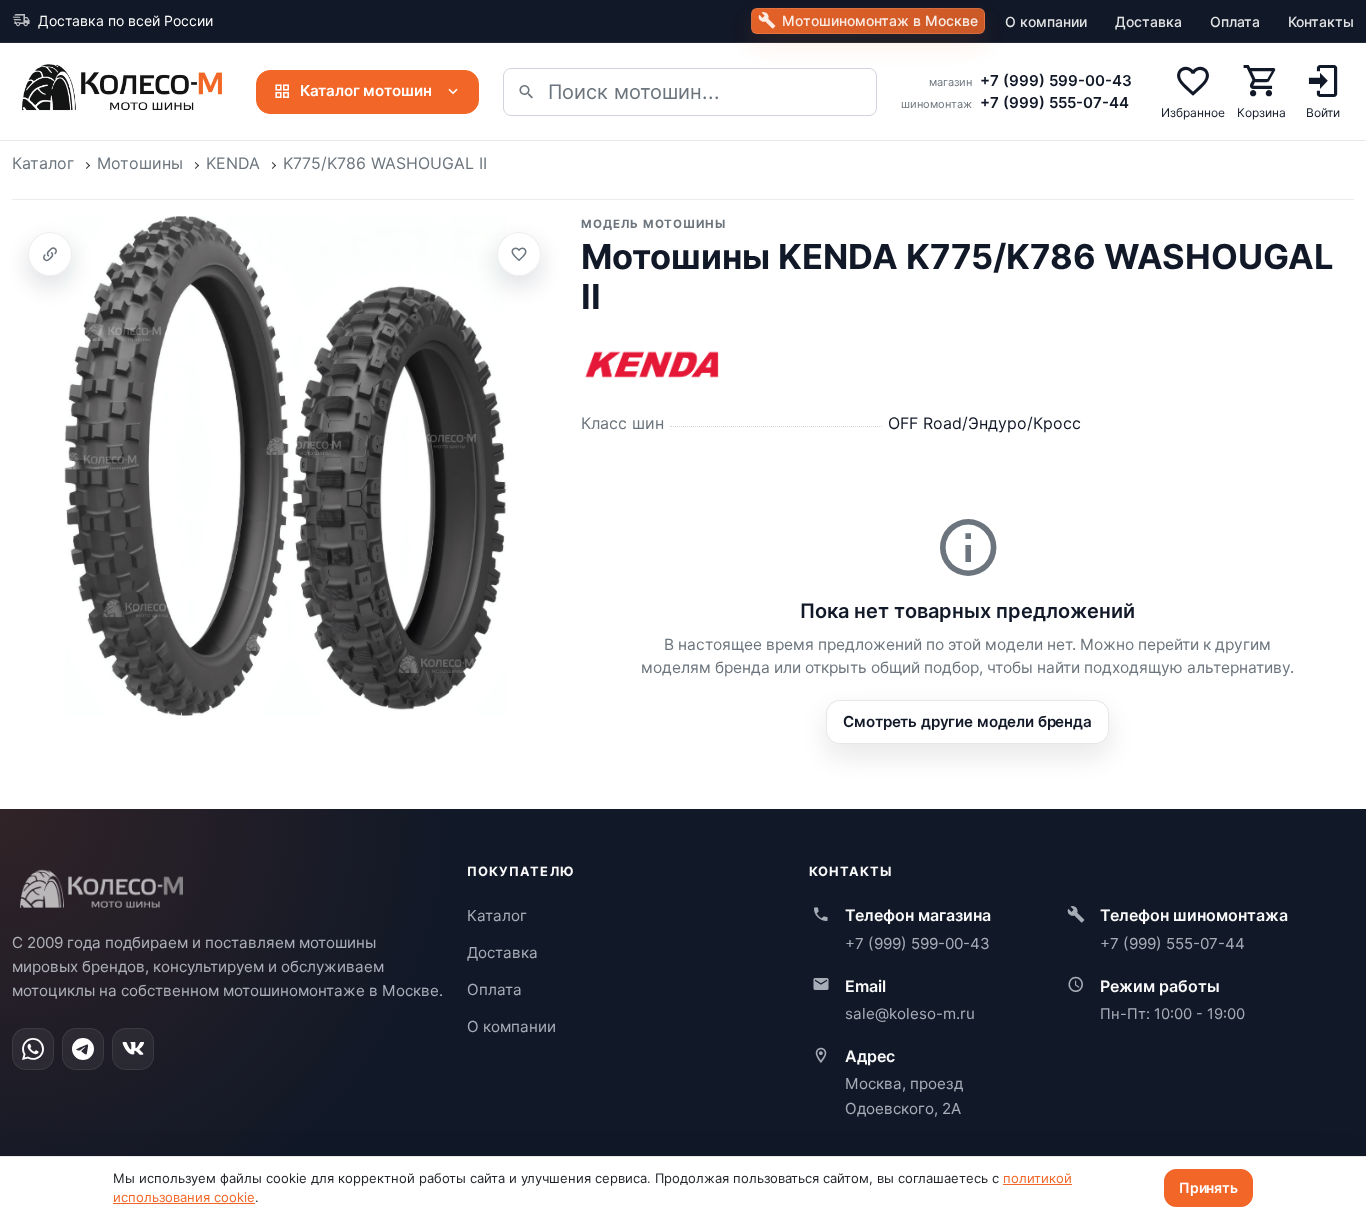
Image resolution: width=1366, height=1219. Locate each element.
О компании (1046, 21)
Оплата (1235, 21)
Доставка (1148, 21)
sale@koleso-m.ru (910, 1013)
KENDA (233, 163)
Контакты (1321, 21)
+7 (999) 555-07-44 (1054, 102)
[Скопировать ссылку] (50, 254)
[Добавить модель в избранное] (519, 254)
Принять (1208, 1187)
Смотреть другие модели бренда (967, 721)
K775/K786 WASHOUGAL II (385, 163)
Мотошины (140, 163)
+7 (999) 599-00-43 (1056, 80)
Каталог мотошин (366, 90)
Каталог (43, 163)
